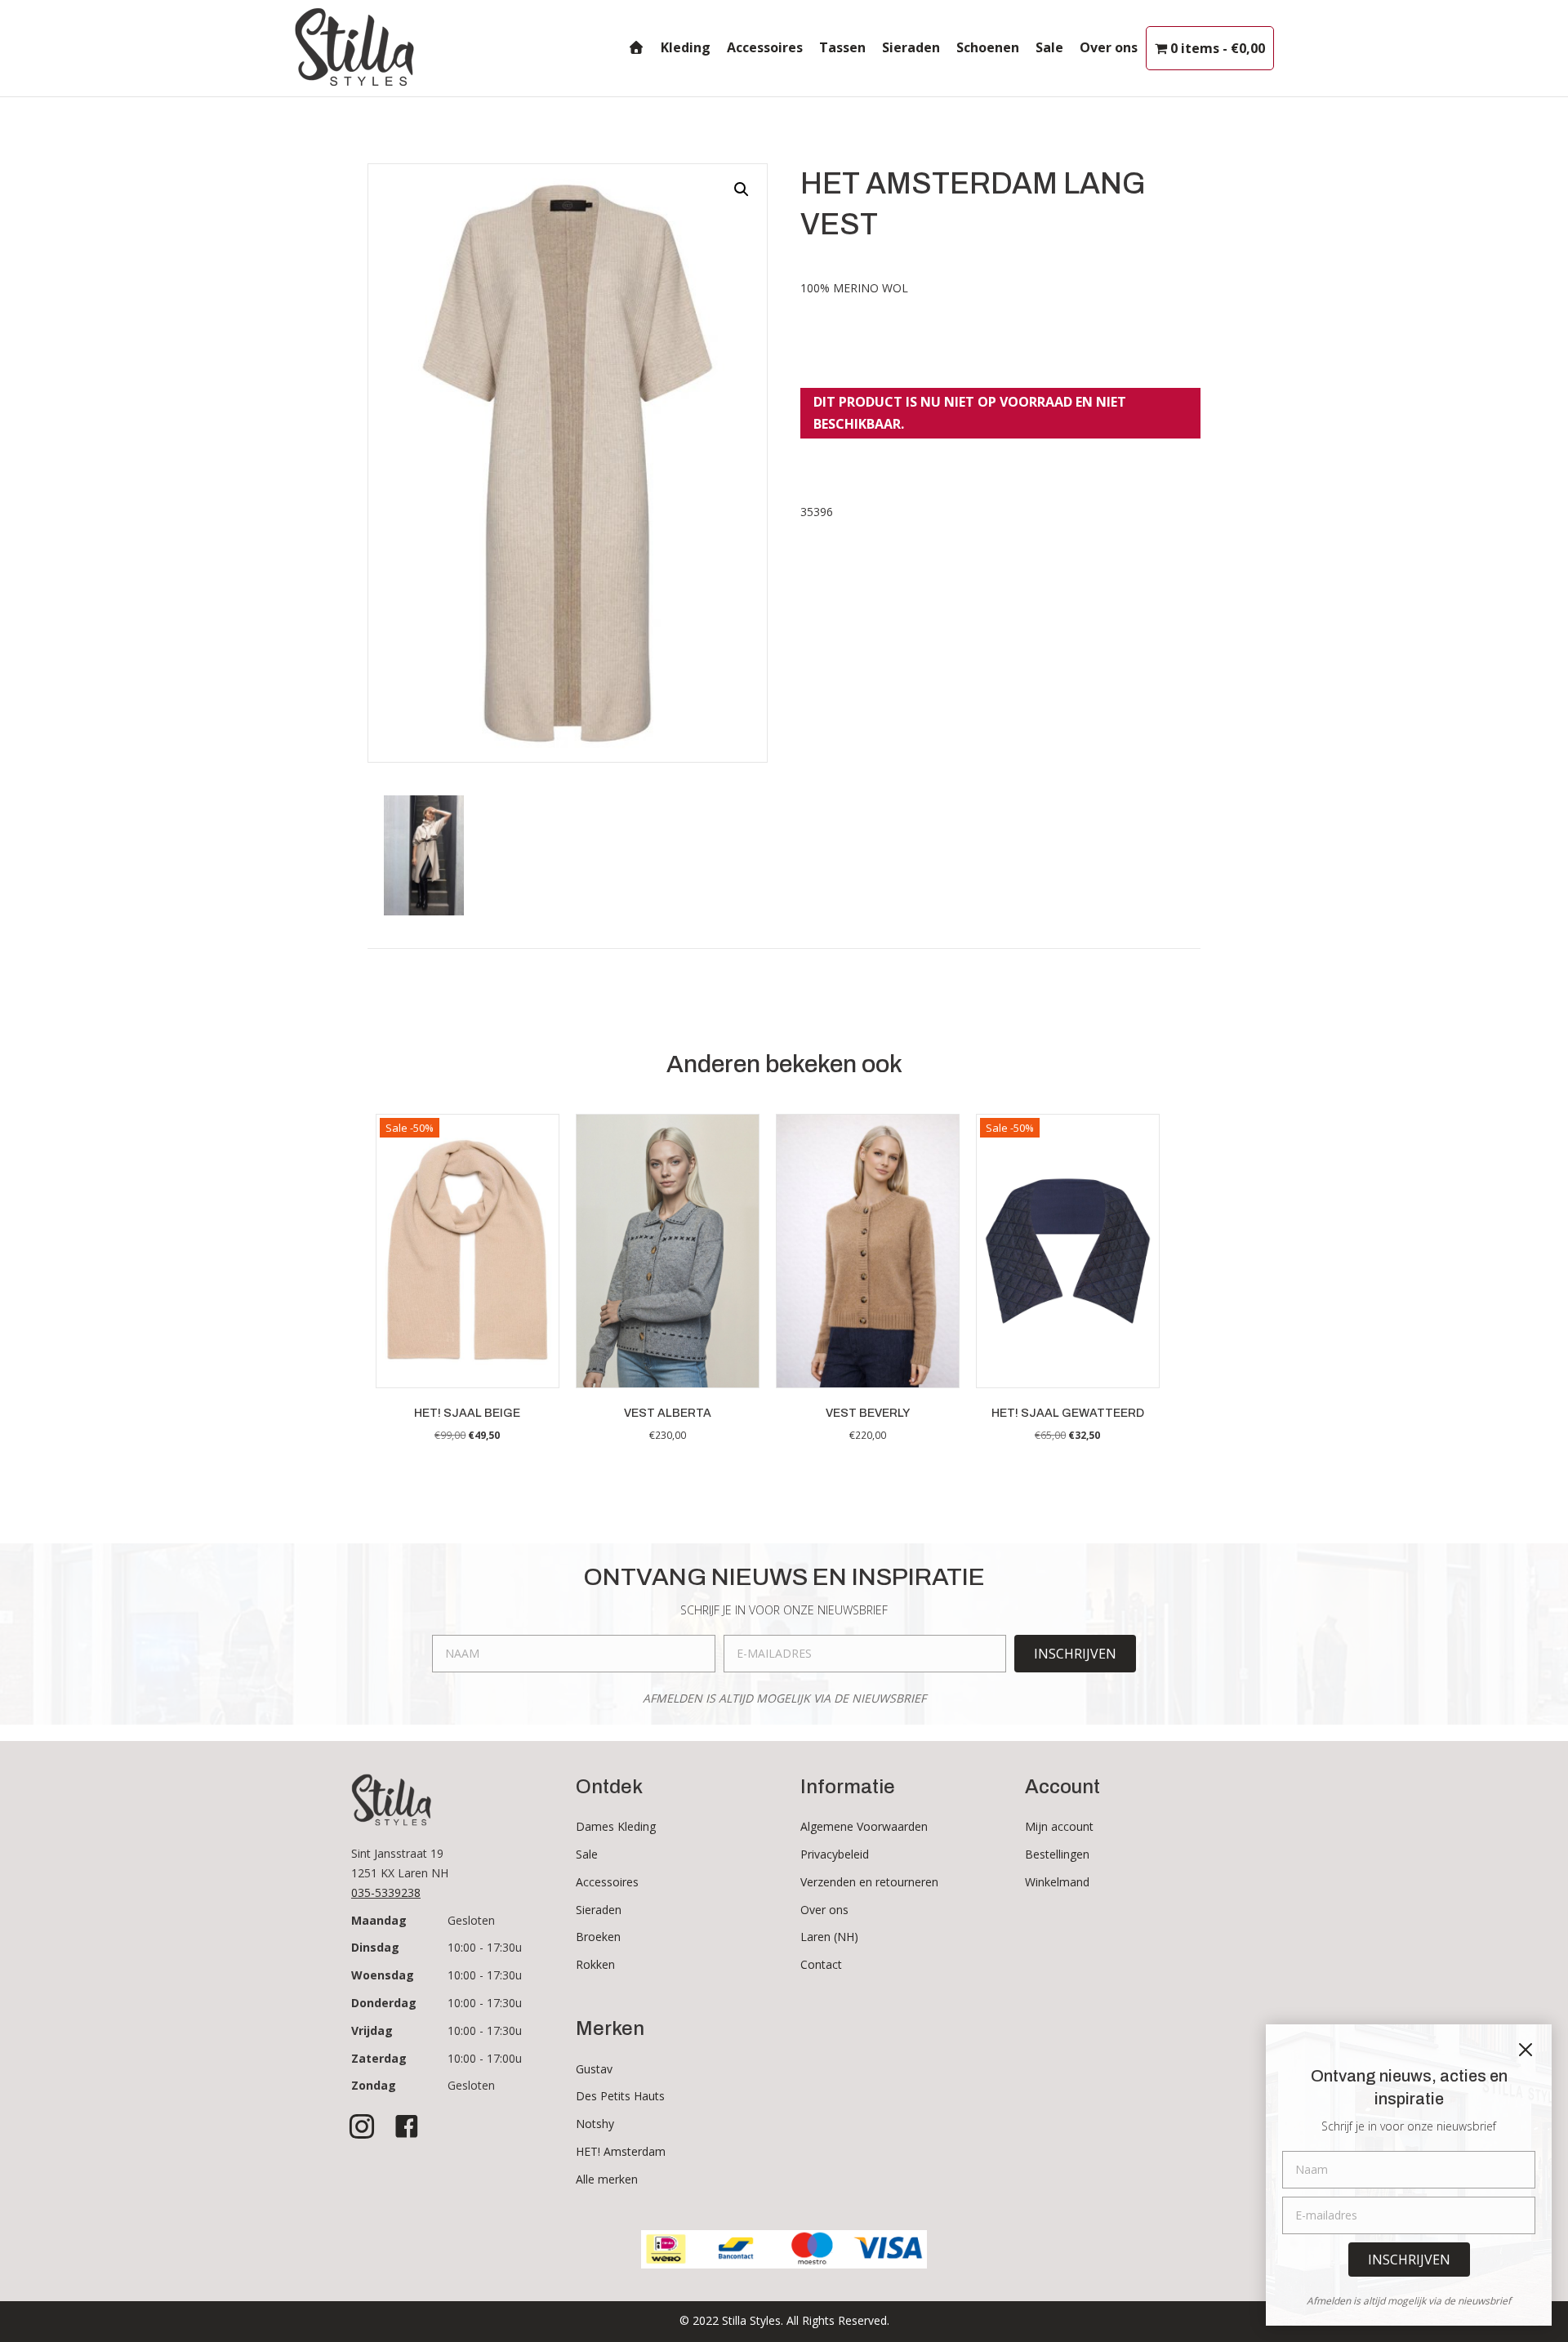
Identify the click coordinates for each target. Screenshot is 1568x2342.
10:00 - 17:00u (485, 2058)
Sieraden (911, 47)
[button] (742, 189)
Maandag (379, 1920)
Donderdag (384, 2003)
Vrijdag (372, 2030)
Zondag (374, 2085)
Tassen (842, 47)
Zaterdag (379, 2058)
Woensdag (383, 1975)
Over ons (1109, 47)
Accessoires (765, 47)
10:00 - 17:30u (485, 1947)
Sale (1049, 47)
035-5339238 (386, 1892)
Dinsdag (375, 1947)
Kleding (686, 47)
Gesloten (471, 1920)
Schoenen (988, 47)
